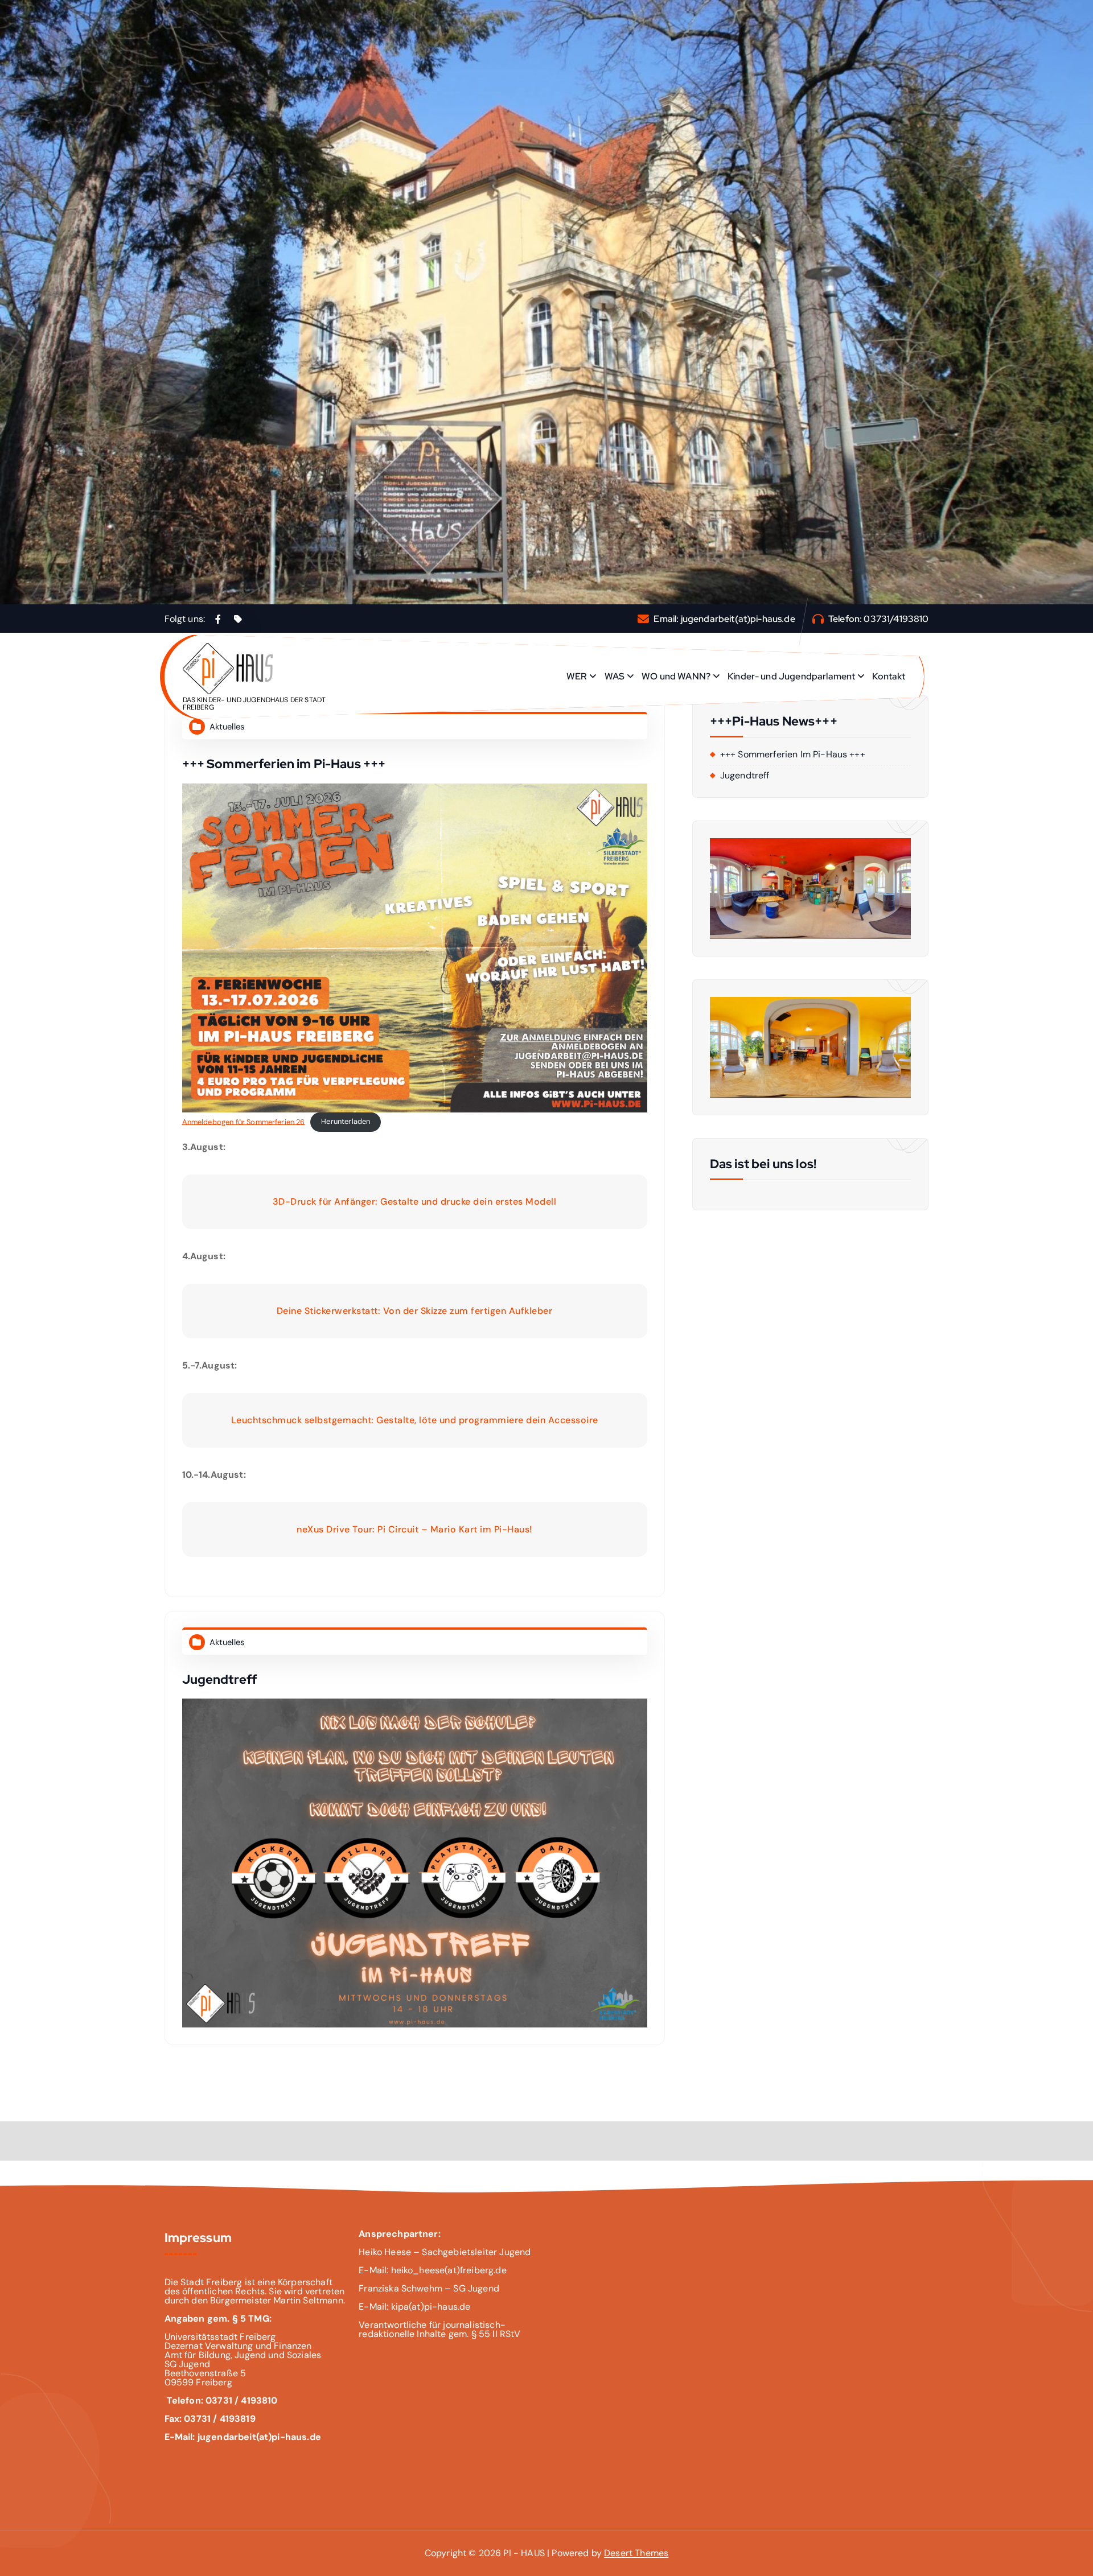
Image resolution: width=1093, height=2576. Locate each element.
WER (577, 676)
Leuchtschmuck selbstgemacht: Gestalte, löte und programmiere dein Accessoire (415, 1420)
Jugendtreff (220, 1679)
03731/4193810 (896, 619)
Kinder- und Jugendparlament (791, 676)
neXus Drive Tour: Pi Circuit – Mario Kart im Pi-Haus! (414, 1529)
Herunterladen (346, 1121)
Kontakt (889, 676)
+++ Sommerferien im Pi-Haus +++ (284, 764)
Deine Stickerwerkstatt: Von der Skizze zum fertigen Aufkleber (415, 1311)
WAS (615, 676)
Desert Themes (636, 2553)
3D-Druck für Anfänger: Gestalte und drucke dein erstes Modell (415, 1202)
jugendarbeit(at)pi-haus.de (738, 619)
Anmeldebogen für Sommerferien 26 (244, 1121)
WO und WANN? (676, 676)
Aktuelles (227, 727)
